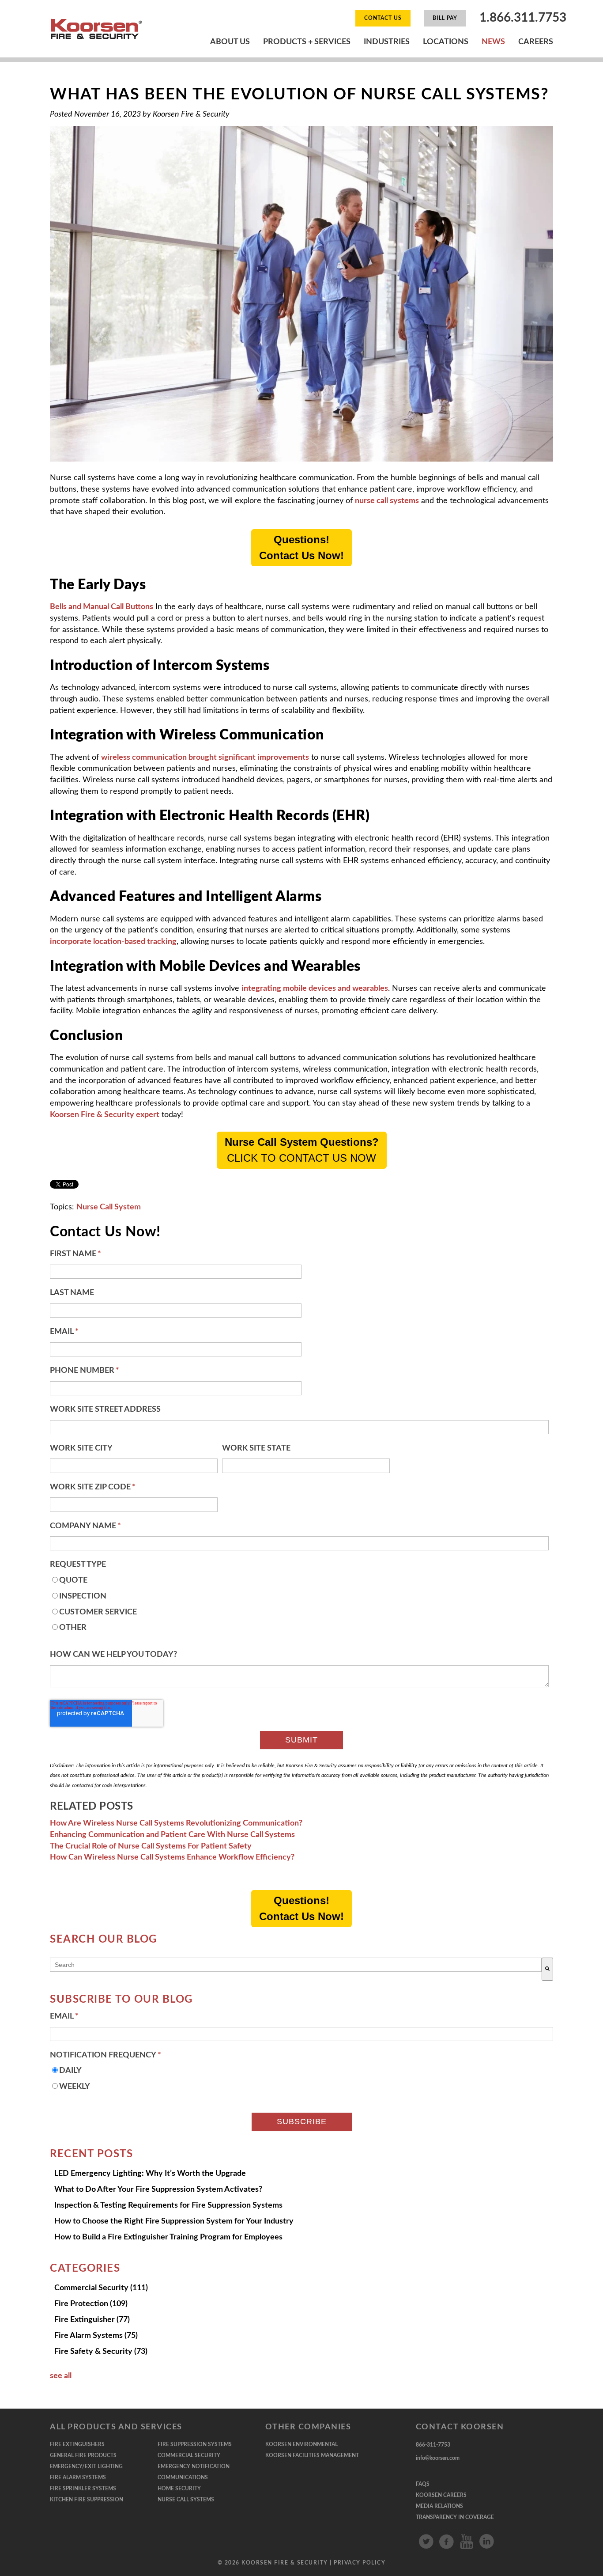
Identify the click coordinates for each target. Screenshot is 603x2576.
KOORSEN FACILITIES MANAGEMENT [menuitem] (312, 2455)
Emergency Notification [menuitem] (194, 2466)
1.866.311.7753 (523, 18)
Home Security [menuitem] (179, 2489)
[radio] (299, 1583)
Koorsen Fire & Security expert (105, 1115)
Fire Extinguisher (92, 2320)
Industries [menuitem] (387, 42)
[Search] (547, 1969)
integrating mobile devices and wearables (315, 989)
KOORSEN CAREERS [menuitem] (441, 2495)
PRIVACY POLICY (360, 2563)
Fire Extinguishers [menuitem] (77, 2444)
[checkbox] (299, 1607)
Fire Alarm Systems (96, 2336)
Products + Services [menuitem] (307, 42)
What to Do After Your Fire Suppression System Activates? (158, 2190)
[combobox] (296, 1965)
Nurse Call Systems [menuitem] (186, 2500)
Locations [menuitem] (446, 42)
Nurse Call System (109, 1207)
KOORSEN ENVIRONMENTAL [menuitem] (301, 2444)
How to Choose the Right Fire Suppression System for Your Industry (174, 2221)
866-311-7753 (433, 2445)
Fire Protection (91, 2304)
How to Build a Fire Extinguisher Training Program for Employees (168, 2237)
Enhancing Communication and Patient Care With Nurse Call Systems (172, 1835)
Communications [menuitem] (183, 2478)
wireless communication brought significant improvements (205, 758)
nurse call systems (387, 501)
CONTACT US (383, 18)
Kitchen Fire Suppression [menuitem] (87, 2500)
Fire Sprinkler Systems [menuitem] (83, 2489)
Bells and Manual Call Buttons (102, 607)
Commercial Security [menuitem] (189, 2455)
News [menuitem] (493, 42)
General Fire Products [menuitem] (83, 2455)
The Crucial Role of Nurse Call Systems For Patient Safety (151, 1846)
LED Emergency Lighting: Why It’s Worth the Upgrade (150, 2174)
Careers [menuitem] (536, 42)
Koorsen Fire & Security (191, 114)
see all (61, 2376)
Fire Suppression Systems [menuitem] (195, 2444)
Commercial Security (101, 2288)
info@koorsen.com (438, 2458)
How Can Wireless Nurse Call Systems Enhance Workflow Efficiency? (172, 1857)
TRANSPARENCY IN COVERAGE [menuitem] (455, 2517)
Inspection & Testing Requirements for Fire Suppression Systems (168, 2205)
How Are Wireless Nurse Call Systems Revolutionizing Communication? (176, 1823)
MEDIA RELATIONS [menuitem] (439, 2506)
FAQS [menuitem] (423, 2484)
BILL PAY (445, 18)
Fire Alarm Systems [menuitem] (78, 2478)
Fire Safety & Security (101, 2352)
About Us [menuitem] (230, 42)
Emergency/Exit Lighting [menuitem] (86, 2466)
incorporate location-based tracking (113, 942)
